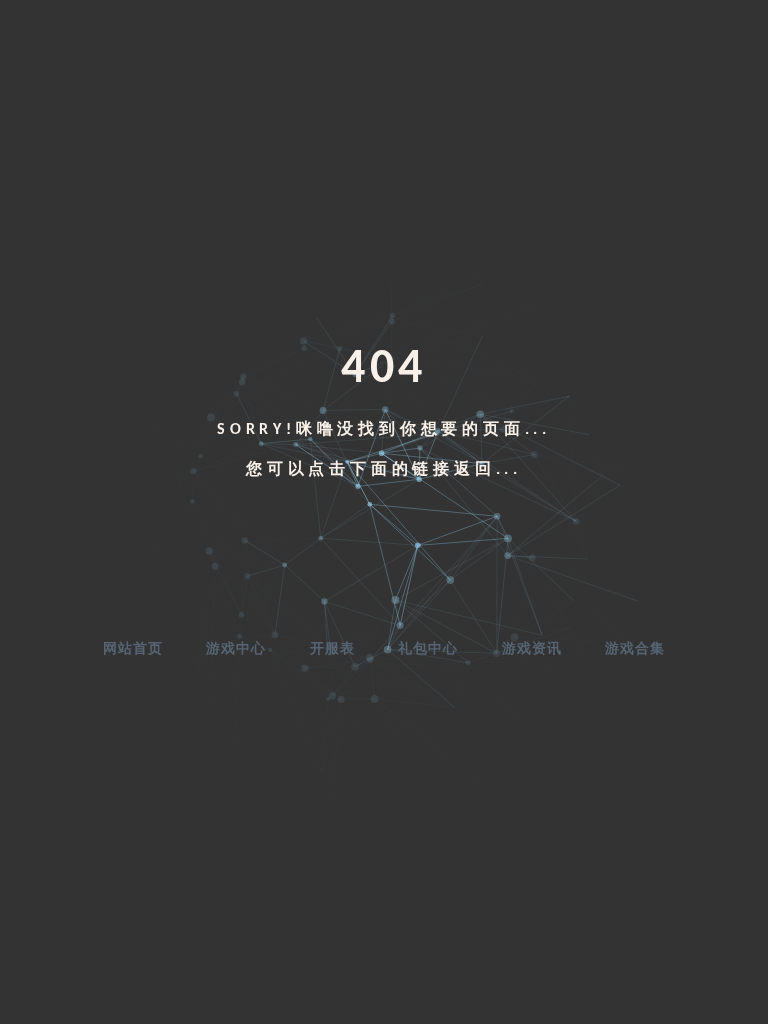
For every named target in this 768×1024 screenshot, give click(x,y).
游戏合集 (635, 649)
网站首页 (133, 649)
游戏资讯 (532, 649)
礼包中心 (428, 649)
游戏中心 (236, 649)
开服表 (332, 649)
